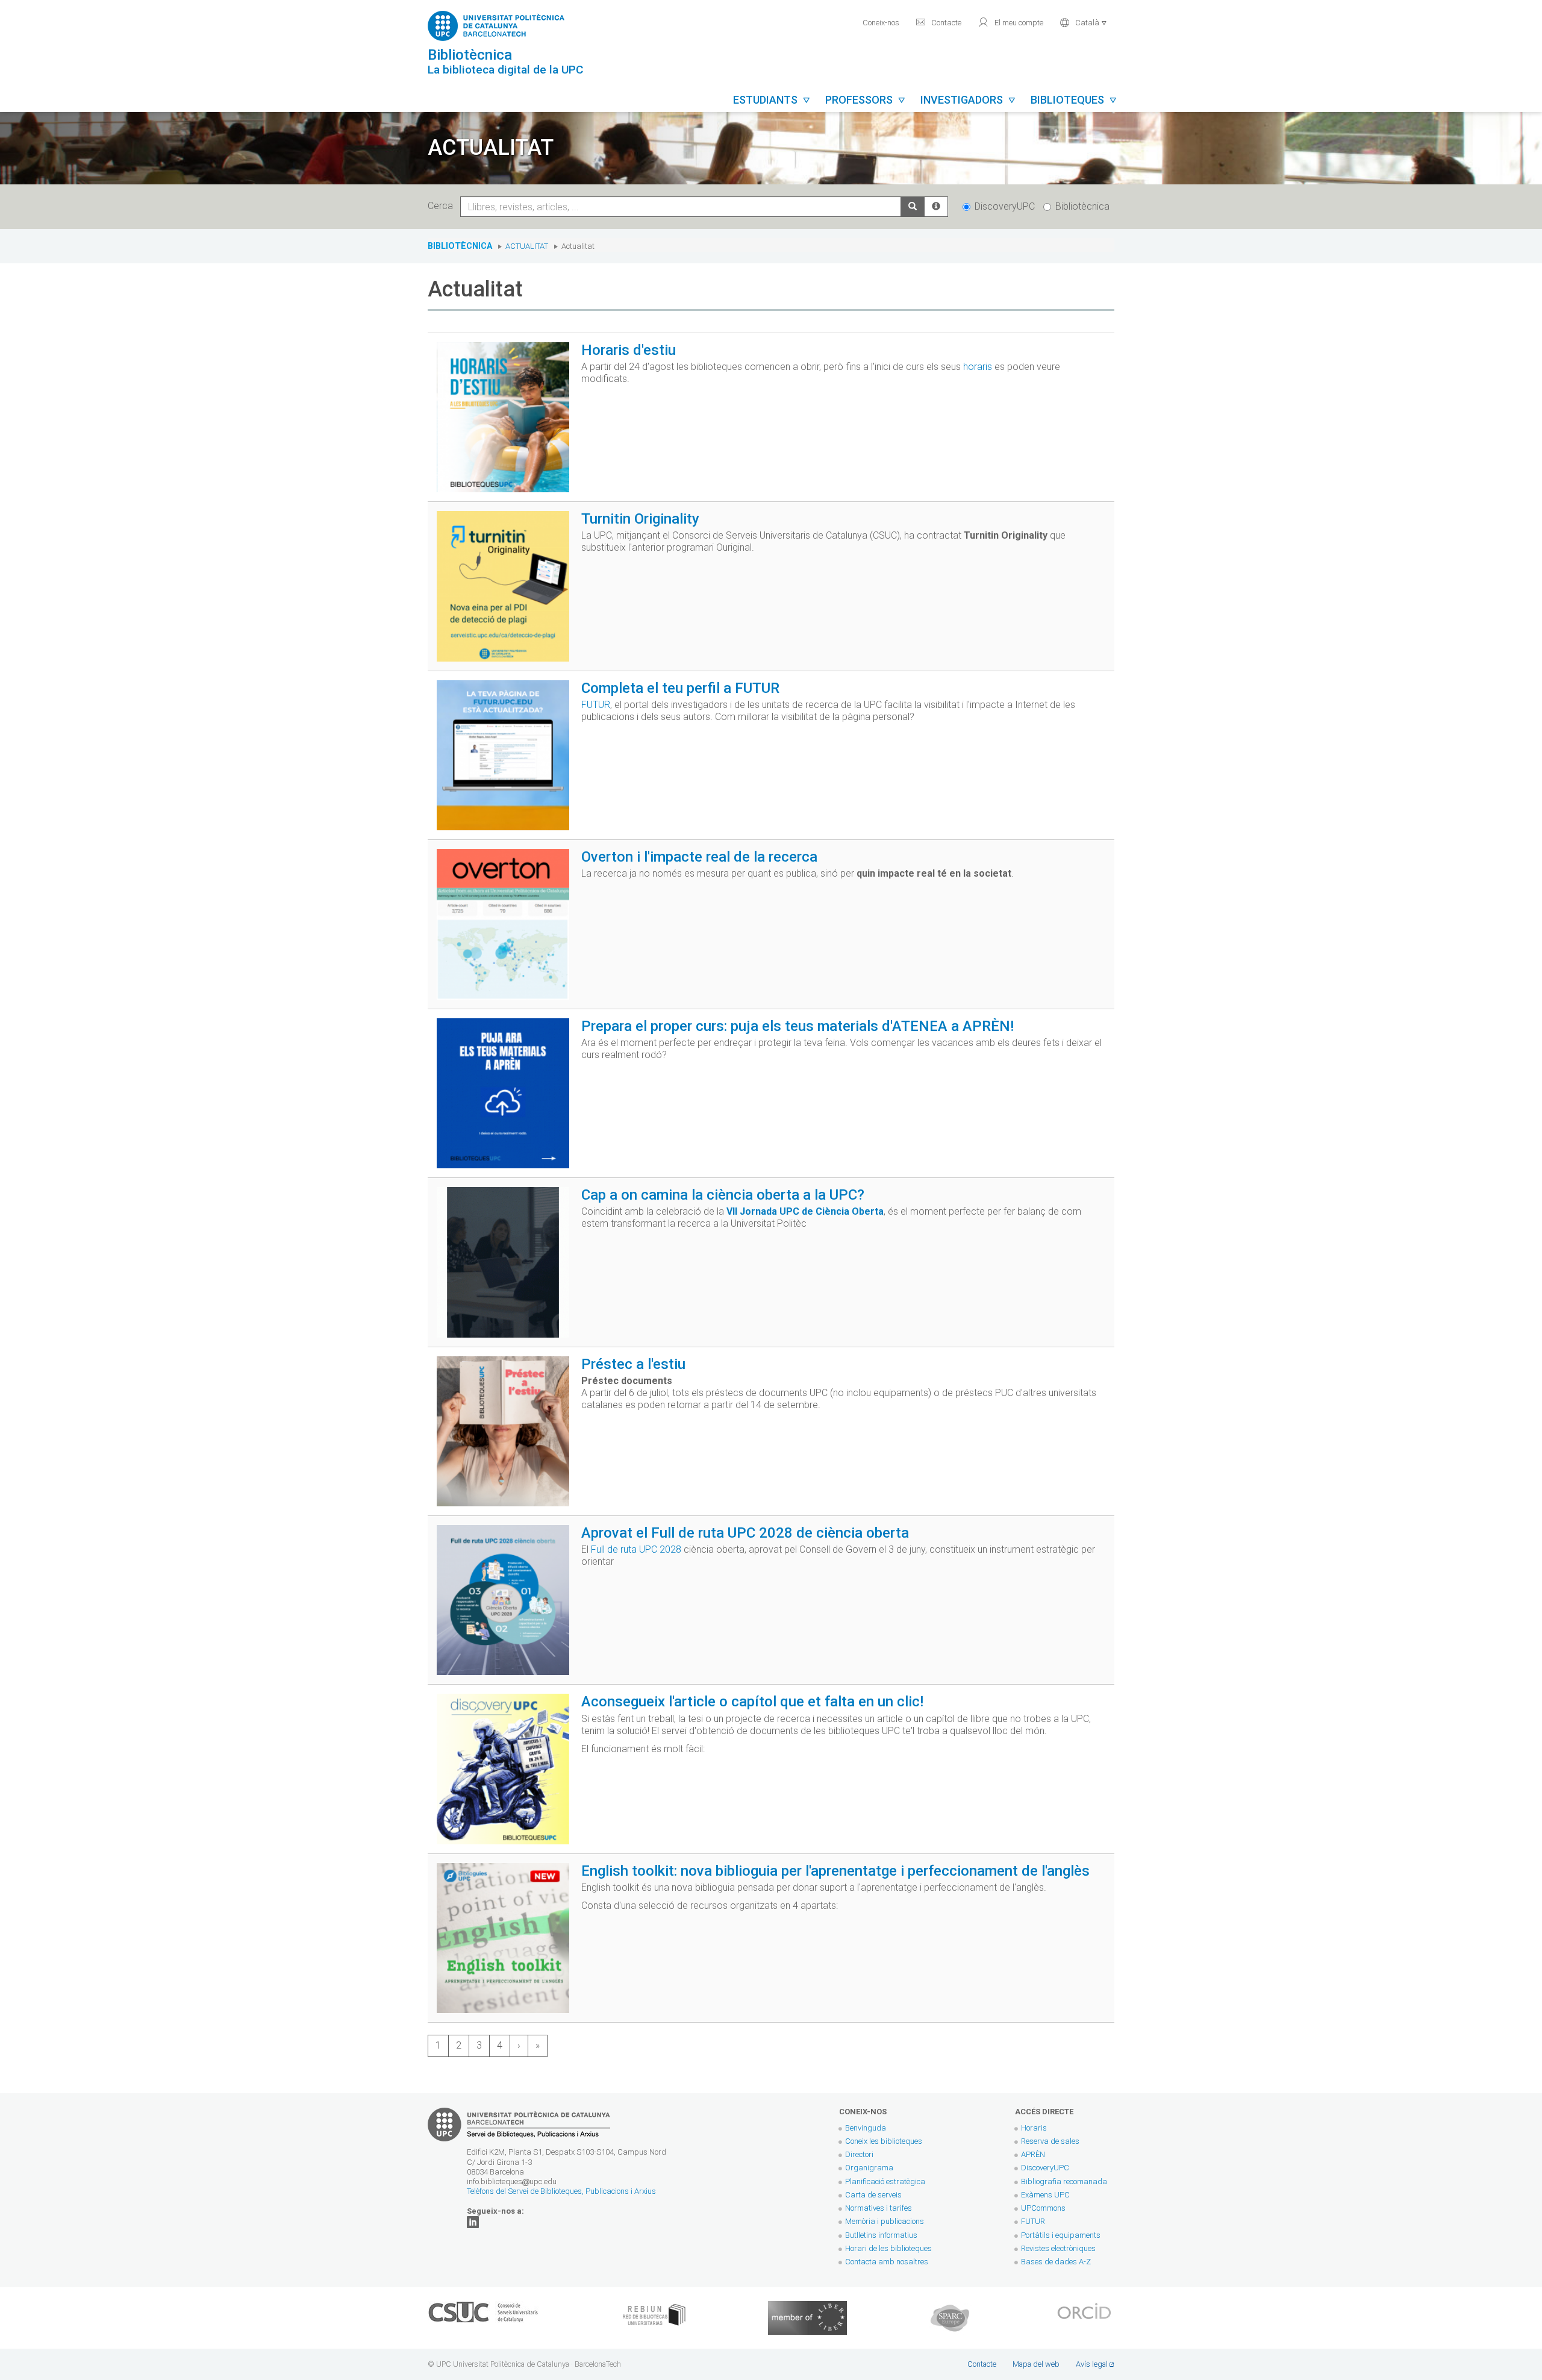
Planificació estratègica (885, 2181)
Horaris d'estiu (629, 350)
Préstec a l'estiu (633, 1364)
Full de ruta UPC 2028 (636, 1549)
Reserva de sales (1050, 2141)
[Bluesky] (473, 2221)
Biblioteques (1074, 100)
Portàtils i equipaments (1061, 2235)
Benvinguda (866, 2128)
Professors (866, 100)
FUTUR (596, 705)
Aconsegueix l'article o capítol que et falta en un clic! (752, 1702)
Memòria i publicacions (885, 2221)
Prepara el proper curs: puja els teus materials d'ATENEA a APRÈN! (798, 1026)
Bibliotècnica (1082, 206)
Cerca (443, 206)
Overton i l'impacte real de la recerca (699, 857)
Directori (859, 2154)
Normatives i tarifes (879, 2208)
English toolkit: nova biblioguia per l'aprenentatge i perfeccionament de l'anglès (835, 1871)
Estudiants (772, 100)
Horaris (1034, 2128)
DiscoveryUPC (1005, 206)
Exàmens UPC (1045, 2195)
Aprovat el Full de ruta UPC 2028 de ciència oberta (745, 1533)
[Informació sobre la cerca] (936, 207)
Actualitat (527, 246)
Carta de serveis (873, 2195)
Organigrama (869, 2168)
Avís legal (1092, 2364)
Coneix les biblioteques (884, 2141)
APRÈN (1033, 2154)
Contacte (938, 22)
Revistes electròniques (1059, 2248)
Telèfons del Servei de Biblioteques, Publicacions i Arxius (561, 2191)
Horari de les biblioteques (888, 2248)
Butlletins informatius (881, 2235)
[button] (1083, 21)
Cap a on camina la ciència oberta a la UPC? (723, 1195)
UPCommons (1043, 2208)
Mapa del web (1036, 2364)
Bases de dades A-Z (1056, 2262)
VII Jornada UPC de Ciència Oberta (805, 1211)
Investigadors (968, 100)
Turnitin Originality (640, 519)
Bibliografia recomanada (1064, 2181)
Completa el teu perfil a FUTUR (680, 688)
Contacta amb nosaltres (887, 2262)
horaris (978, 367)
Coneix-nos (881, 23)
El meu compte (1010, 22)
